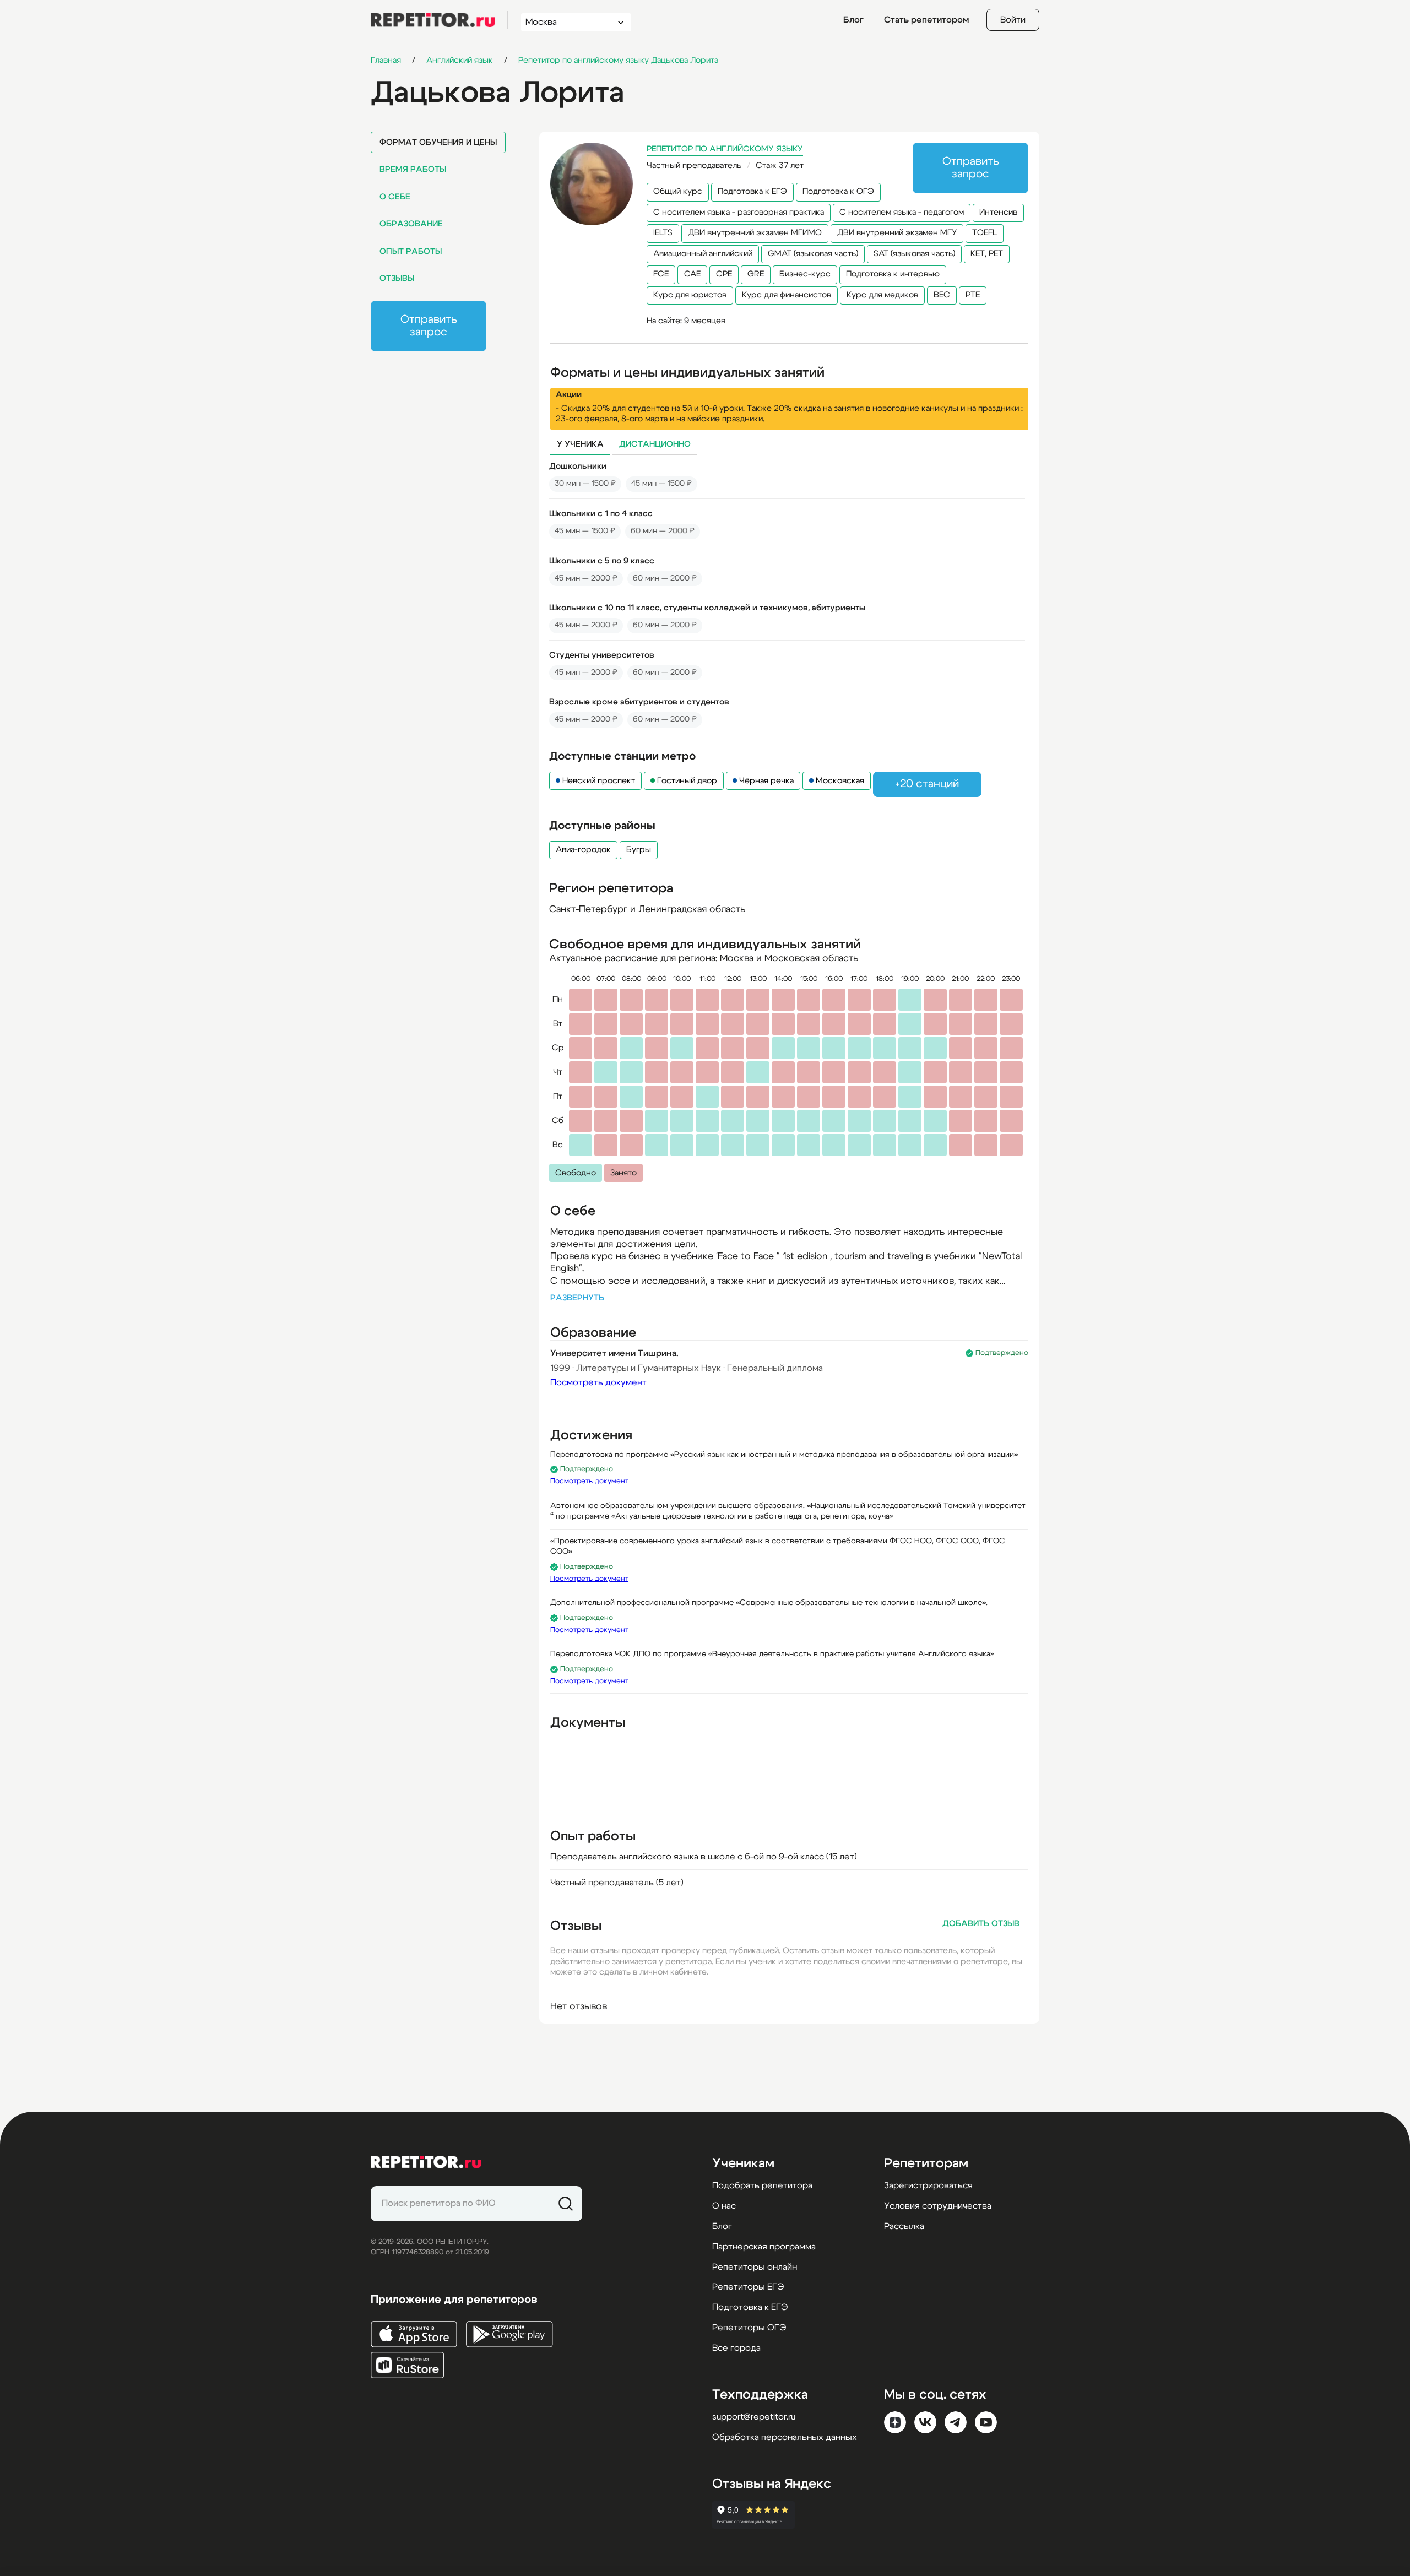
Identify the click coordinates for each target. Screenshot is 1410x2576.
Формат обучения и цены (438, 142)
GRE (756, 274)
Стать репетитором (926, 20)
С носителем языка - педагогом (902, 212)
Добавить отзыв (981, 1924)
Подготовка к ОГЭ (838, 191)
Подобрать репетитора (762, 2185)
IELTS (663, 233)
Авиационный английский (703, 254)
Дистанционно (655, 444)
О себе (395, 197)
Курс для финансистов (787, 295)
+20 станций (927, 784)
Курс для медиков (882, 295)
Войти (1013, 20)
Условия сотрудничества (938, 2206)
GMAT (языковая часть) (813, 254)
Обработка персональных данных (785, 2437)
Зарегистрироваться (928, 2185)
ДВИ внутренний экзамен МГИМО (755, 233)
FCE (661, 274)
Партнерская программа (764, 2247)
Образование (411, 224)
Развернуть (577, 1298)
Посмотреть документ (598, 1382)
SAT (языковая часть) (914, 254)
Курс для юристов (690, 295)
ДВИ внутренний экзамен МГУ (897, 233)
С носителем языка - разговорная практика (739, 212)
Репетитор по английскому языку (725, 149)
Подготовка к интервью (893, 274)
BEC (942, 295)
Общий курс (678, 191)
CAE (692, 274)
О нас (724, 2206)
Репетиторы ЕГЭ (748, 2287)
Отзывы (397, 278)
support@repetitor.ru (754, 2417)
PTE (973, 295)
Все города (736, 2348)
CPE (724, 274)
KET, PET (987, 254)
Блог (853, 20)
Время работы (413, 169)
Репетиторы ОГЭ (749, 2328)
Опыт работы (411, 251)
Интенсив (998, 212)
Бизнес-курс (805, 274)
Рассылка (904, 2226)
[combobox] (566, 22)
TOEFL (985, 233)
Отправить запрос (429, 326)
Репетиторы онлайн (755, 2267)
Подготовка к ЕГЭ (752, 191)
